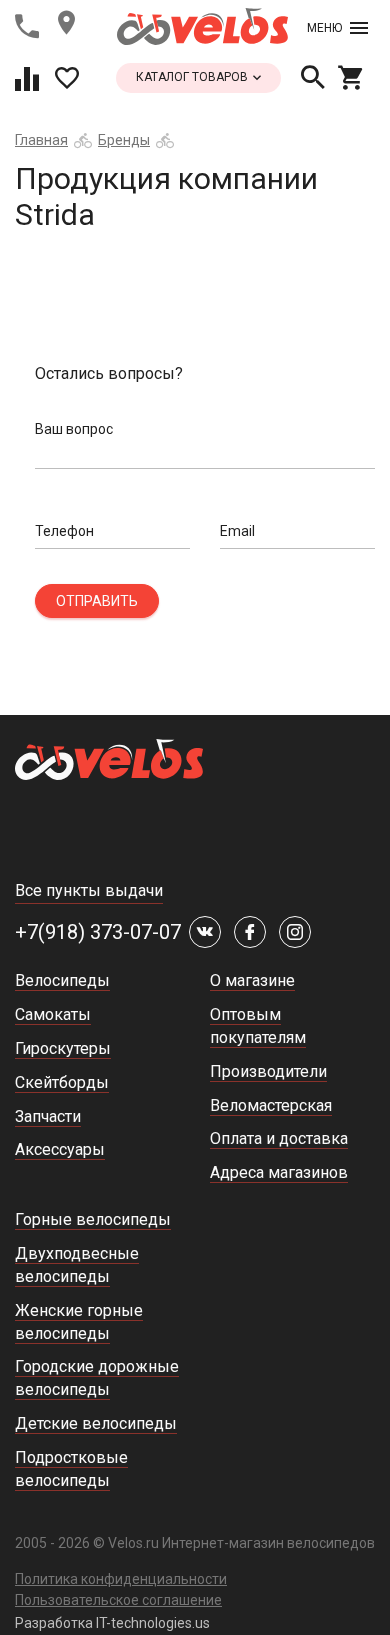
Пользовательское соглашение (118, 1600)
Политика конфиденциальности (121, 1579)
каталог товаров (193, 77)
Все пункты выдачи (89, 890)
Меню (324, 28)
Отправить (97, 601)
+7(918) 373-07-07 (98, 932)
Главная (41, 140)
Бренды (124, 140)
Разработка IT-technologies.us (112, 1623)
